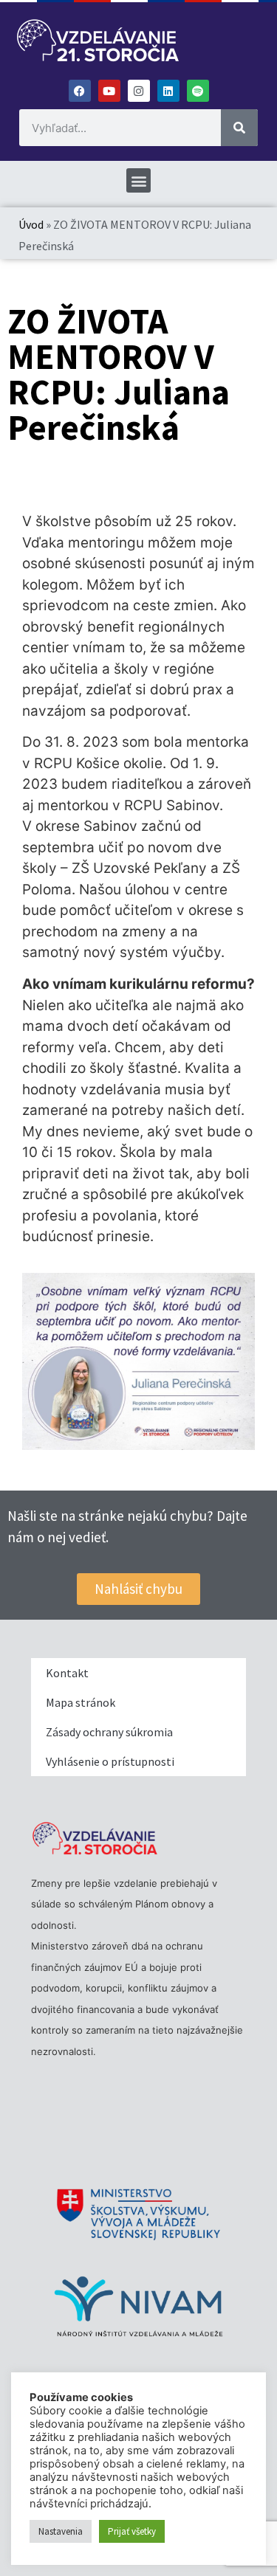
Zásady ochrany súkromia (109, 1732)
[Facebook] (80, 91)
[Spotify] (198, 91)
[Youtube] (109, 91)
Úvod (31, 224)
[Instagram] (139, 91)
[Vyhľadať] (239, 128)
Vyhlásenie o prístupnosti (110, 1761)
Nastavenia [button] (61, 2531)
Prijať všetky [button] (132, 2531)
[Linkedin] (168, 91)
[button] (138, 180)
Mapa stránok (81, 1702)
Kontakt (67, 1673)
